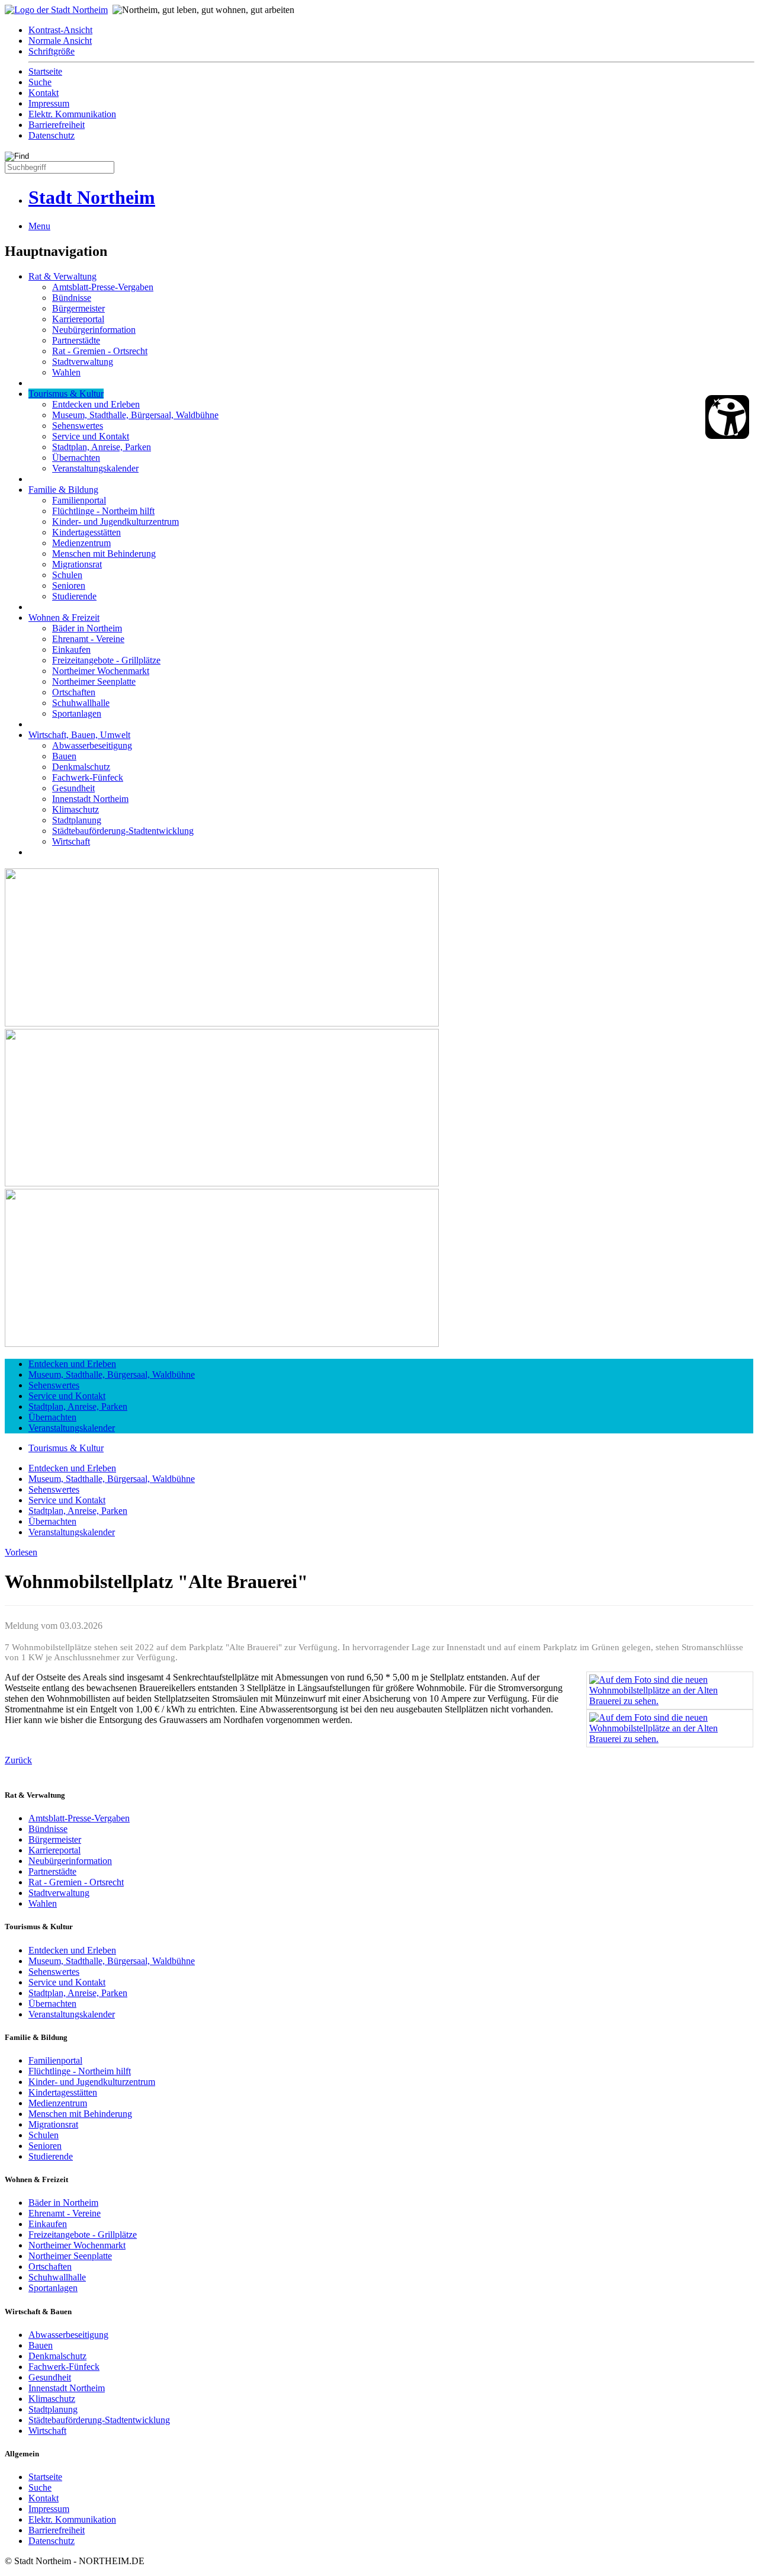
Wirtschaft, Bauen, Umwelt (79, 735)
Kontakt (44, 93)
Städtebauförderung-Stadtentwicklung (123, 831)
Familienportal (79, 500)
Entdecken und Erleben (96, 404)
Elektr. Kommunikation (72, 114)
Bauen (64, 756)
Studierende (74, 596)
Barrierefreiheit (57, 125)
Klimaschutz (76, 809)
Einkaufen (71, 649)
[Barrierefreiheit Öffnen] (727, 417)
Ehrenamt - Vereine (88, 639)
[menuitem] (391, 30)
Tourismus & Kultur (66, 394)
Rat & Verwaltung (62, 276)
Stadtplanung (77, 820)
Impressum (49, 103)
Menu (39, 226)
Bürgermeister (78, 308)
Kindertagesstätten (86, 532)
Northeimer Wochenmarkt (101, 671)
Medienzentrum (81, 543)
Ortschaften (74, 692)
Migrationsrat (77, 564)
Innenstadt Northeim (90, 799)
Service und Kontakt (91, 436)
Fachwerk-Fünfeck (88, 777)
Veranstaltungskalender (95, 468)
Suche (40, 82)
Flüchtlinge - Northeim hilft (103, 511)
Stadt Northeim (92, 197)
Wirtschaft (71, 841)
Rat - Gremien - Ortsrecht (100, 351)
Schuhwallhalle (81, 703)
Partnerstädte (76, 340)
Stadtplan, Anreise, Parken (102, 447)
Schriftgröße (52, 51)
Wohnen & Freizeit (64, 617)
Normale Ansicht (60, 41)
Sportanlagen (77, 713)
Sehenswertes (78, 426)
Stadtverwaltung (83, 362)
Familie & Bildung (63, 490)
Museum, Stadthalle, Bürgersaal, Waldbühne (135, 415)
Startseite (45, 71)
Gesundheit (73, 788)
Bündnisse (72, 298)
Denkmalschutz (81, 767)
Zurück (18, 1760)
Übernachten (76, 458)
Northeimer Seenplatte (94, 681)
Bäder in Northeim (87, 628)
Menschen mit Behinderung (104, 554)
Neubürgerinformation (94, 330)
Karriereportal (78, 319)
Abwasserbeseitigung (92, 745)
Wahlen (66, 372)
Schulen (67, 575)
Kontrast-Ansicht (60, 30)
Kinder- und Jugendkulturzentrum (115, 522)
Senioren (69, 586)
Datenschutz (52, 135)
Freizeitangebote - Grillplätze (106, 660)
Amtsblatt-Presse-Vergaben (103, 287)
